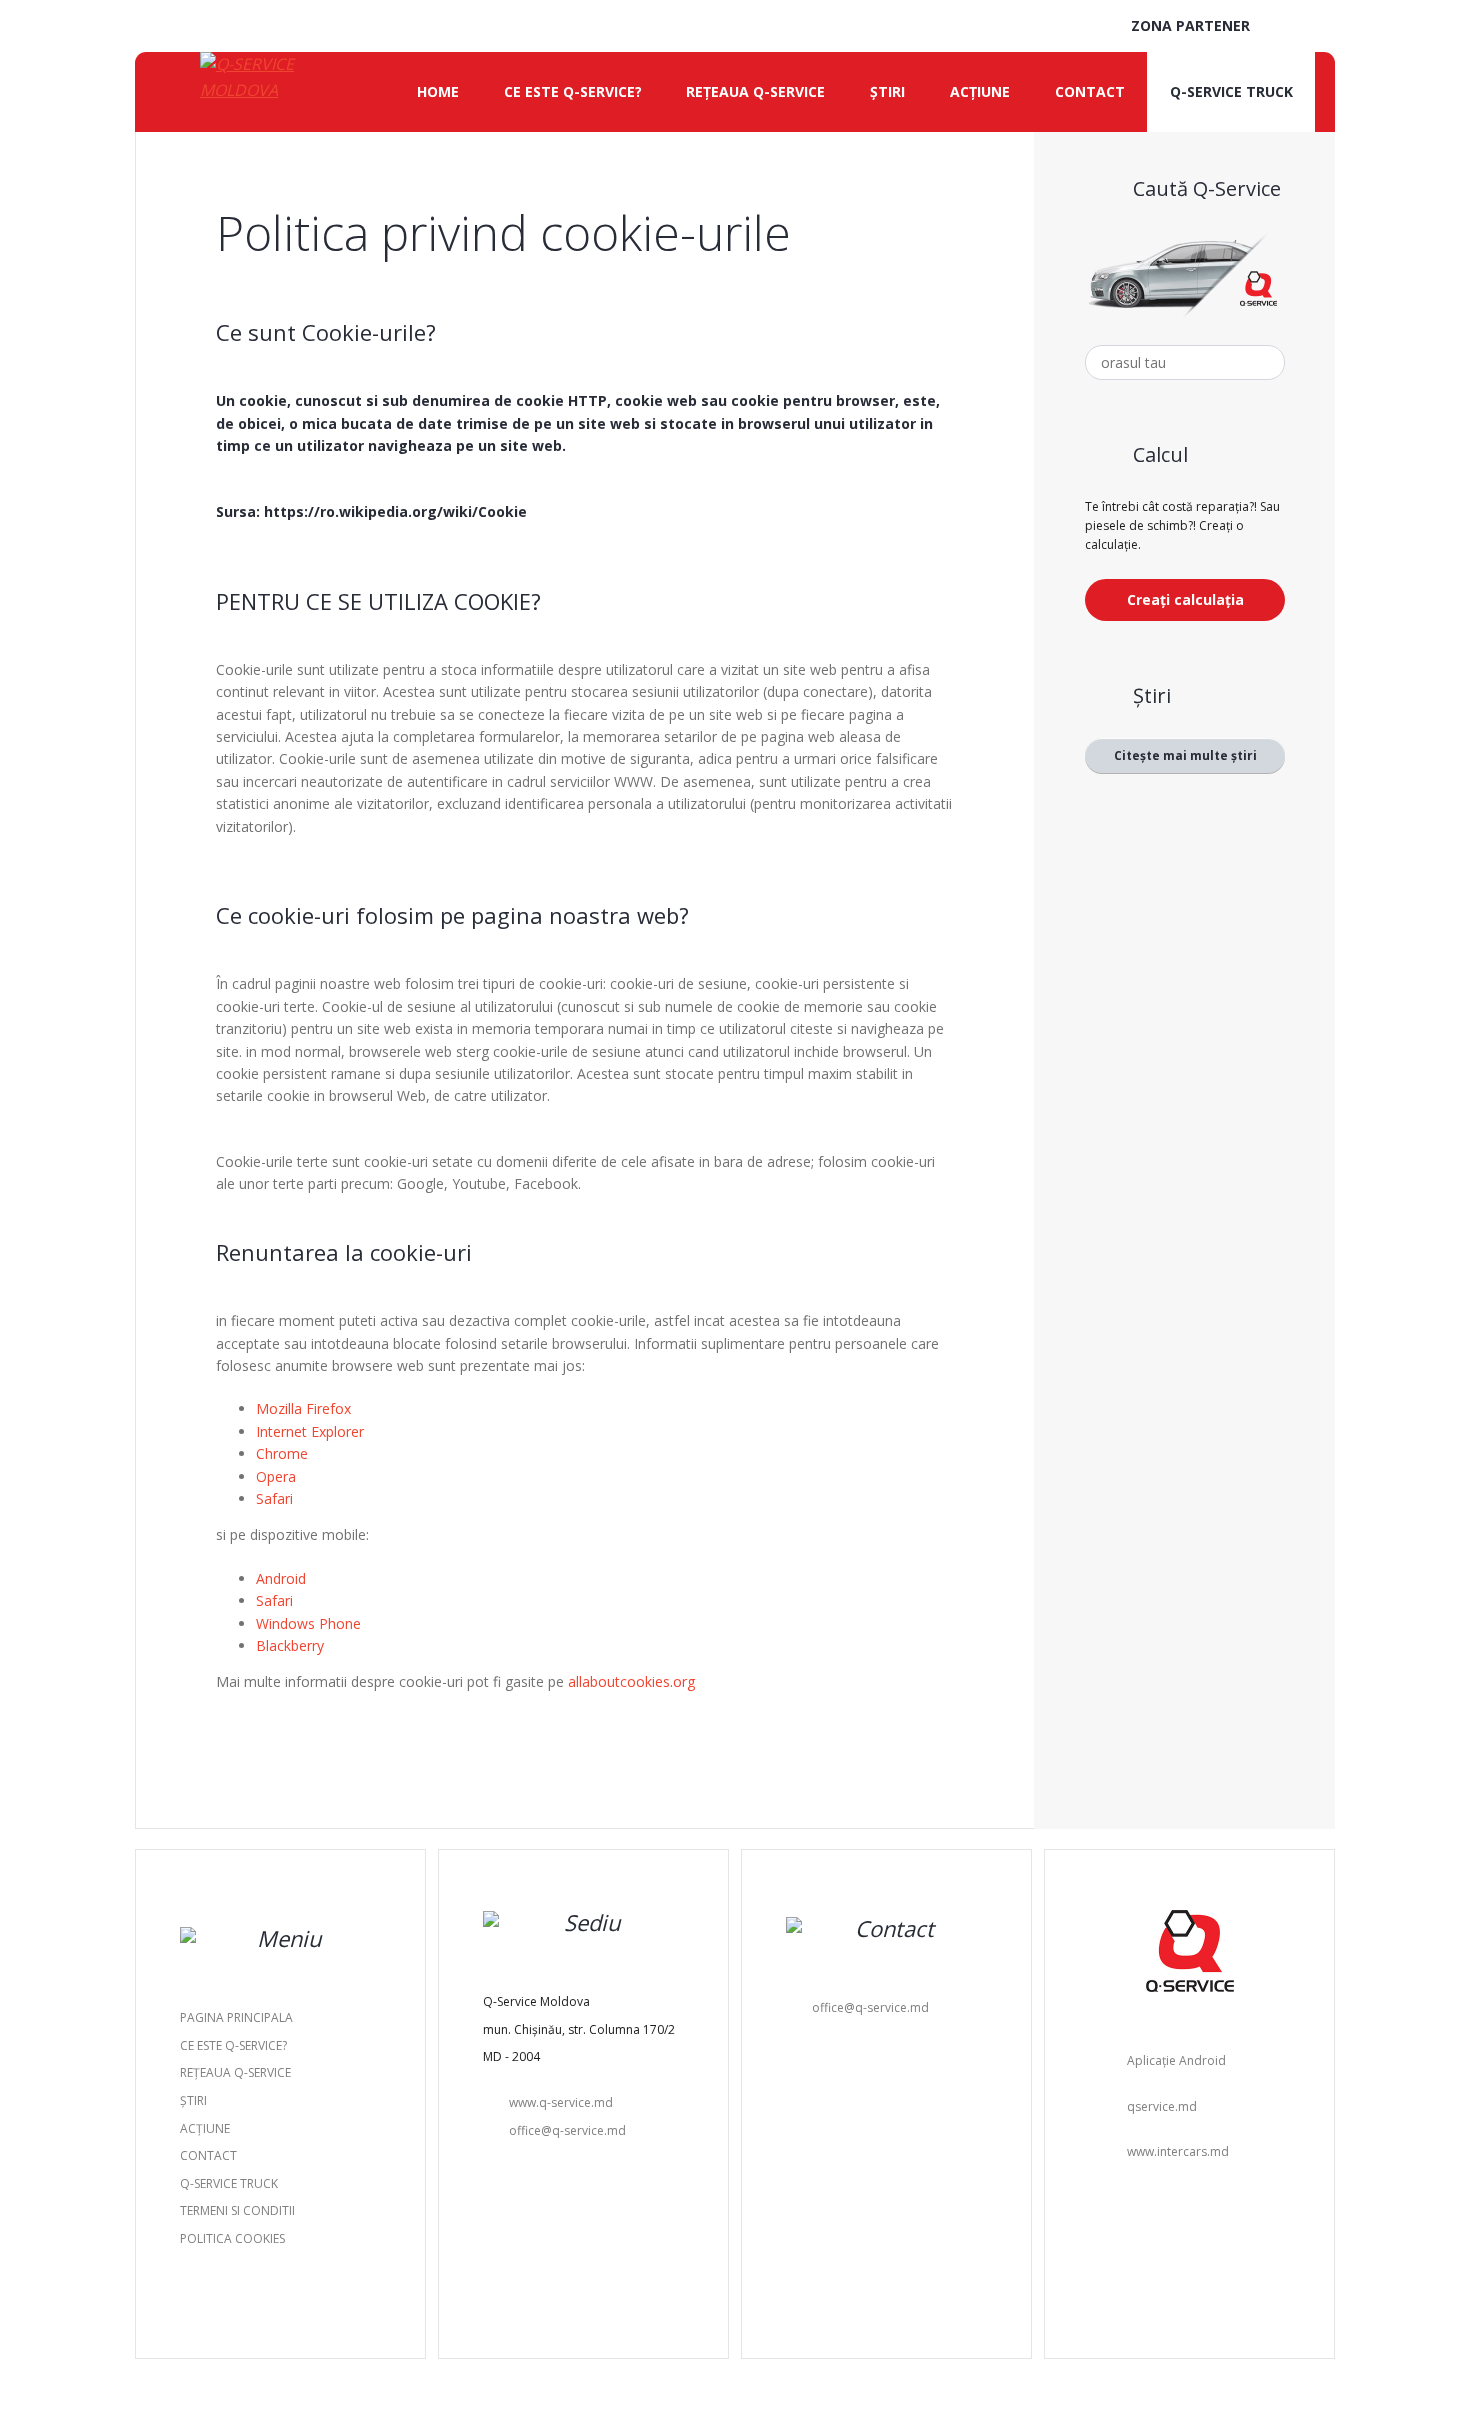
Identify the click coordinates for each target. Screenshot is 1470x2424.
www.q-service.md (561, 2102)
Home (438, 91)
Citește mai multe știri (1185, 755)
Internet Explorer (310, 1431)
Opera (276, 1476)
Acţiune (980, 91)
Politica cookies (232, 2238)
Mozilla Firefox (303, 1408)
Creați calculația (1185, 599)
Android (281, 1578)
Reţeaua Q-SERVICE (755, 91)
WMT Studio (790, 2377)
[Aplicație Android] (1288, 28)
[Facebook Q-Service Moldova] (1315, 28)
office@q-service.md (567, 2130)
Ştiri (887, 91)
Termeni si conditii (237, 2210)
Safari (274, 1498)
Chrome (282, 1453)
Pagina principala (236, 2017)
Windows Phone (308, 1623)
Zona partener (1188, 25)
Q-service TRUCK (1231, 91)
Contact (1090, 91)
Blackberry (290, 1645)
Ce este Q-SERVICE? (573, 91)
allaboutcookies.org (631, 1681)
